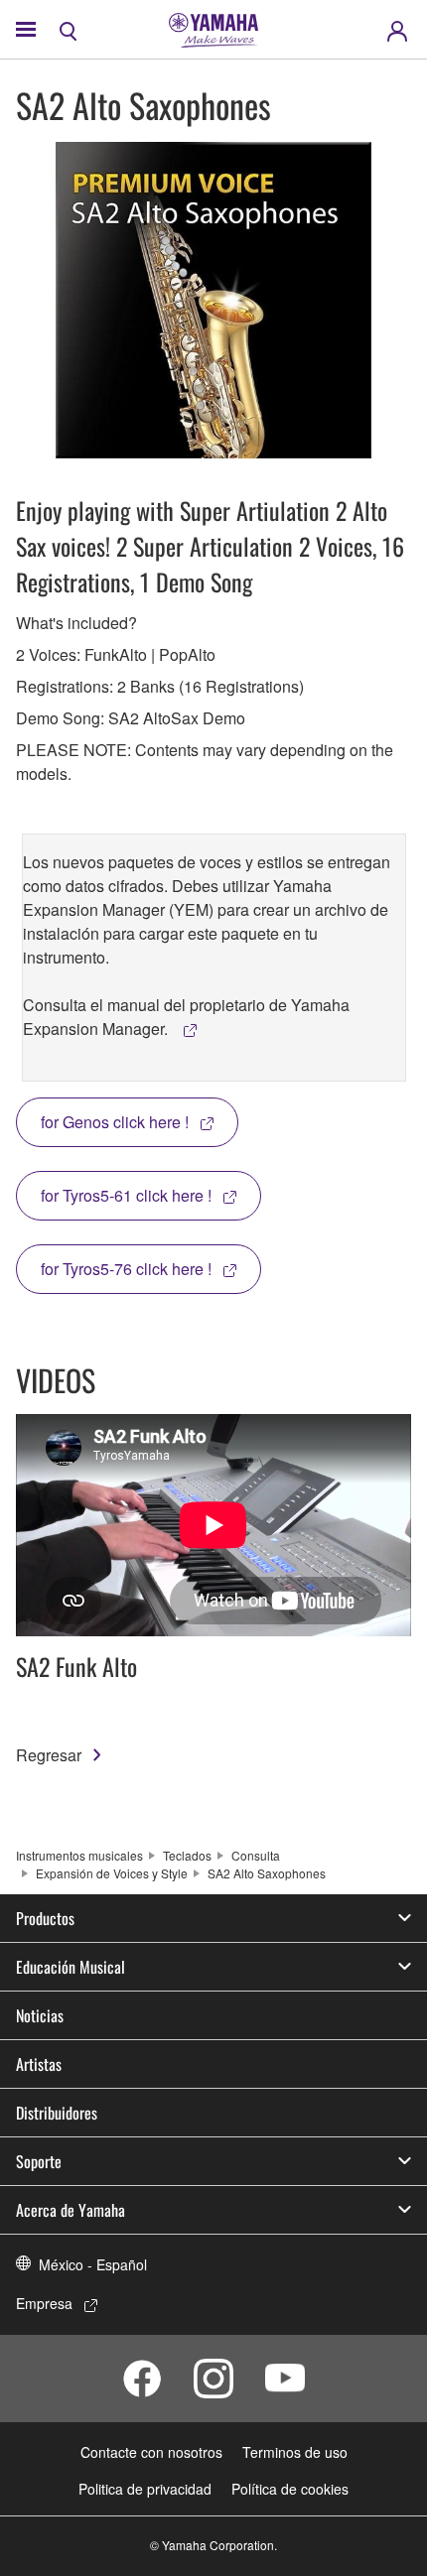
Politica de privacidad (145, 2489)
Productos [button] (45, 1918)
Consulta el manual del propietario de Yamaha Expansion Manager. (186, 1017)
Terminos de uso (295, 2452)
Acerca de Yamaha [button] (71, 2210)
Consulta (256, 1855)
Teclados (187, 1855)
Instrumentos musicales (79, 1855)
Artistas (39, 2064)
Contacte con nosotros (151, 2452)
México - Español (93, 2264)
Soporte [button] (39, 2161)
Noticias (40, 2015)
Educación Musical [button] (71, 1967)
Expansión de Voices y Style (112, 1873)
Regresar (49, 1755)
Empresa (44, 2303)
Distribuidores (57, 2113)
